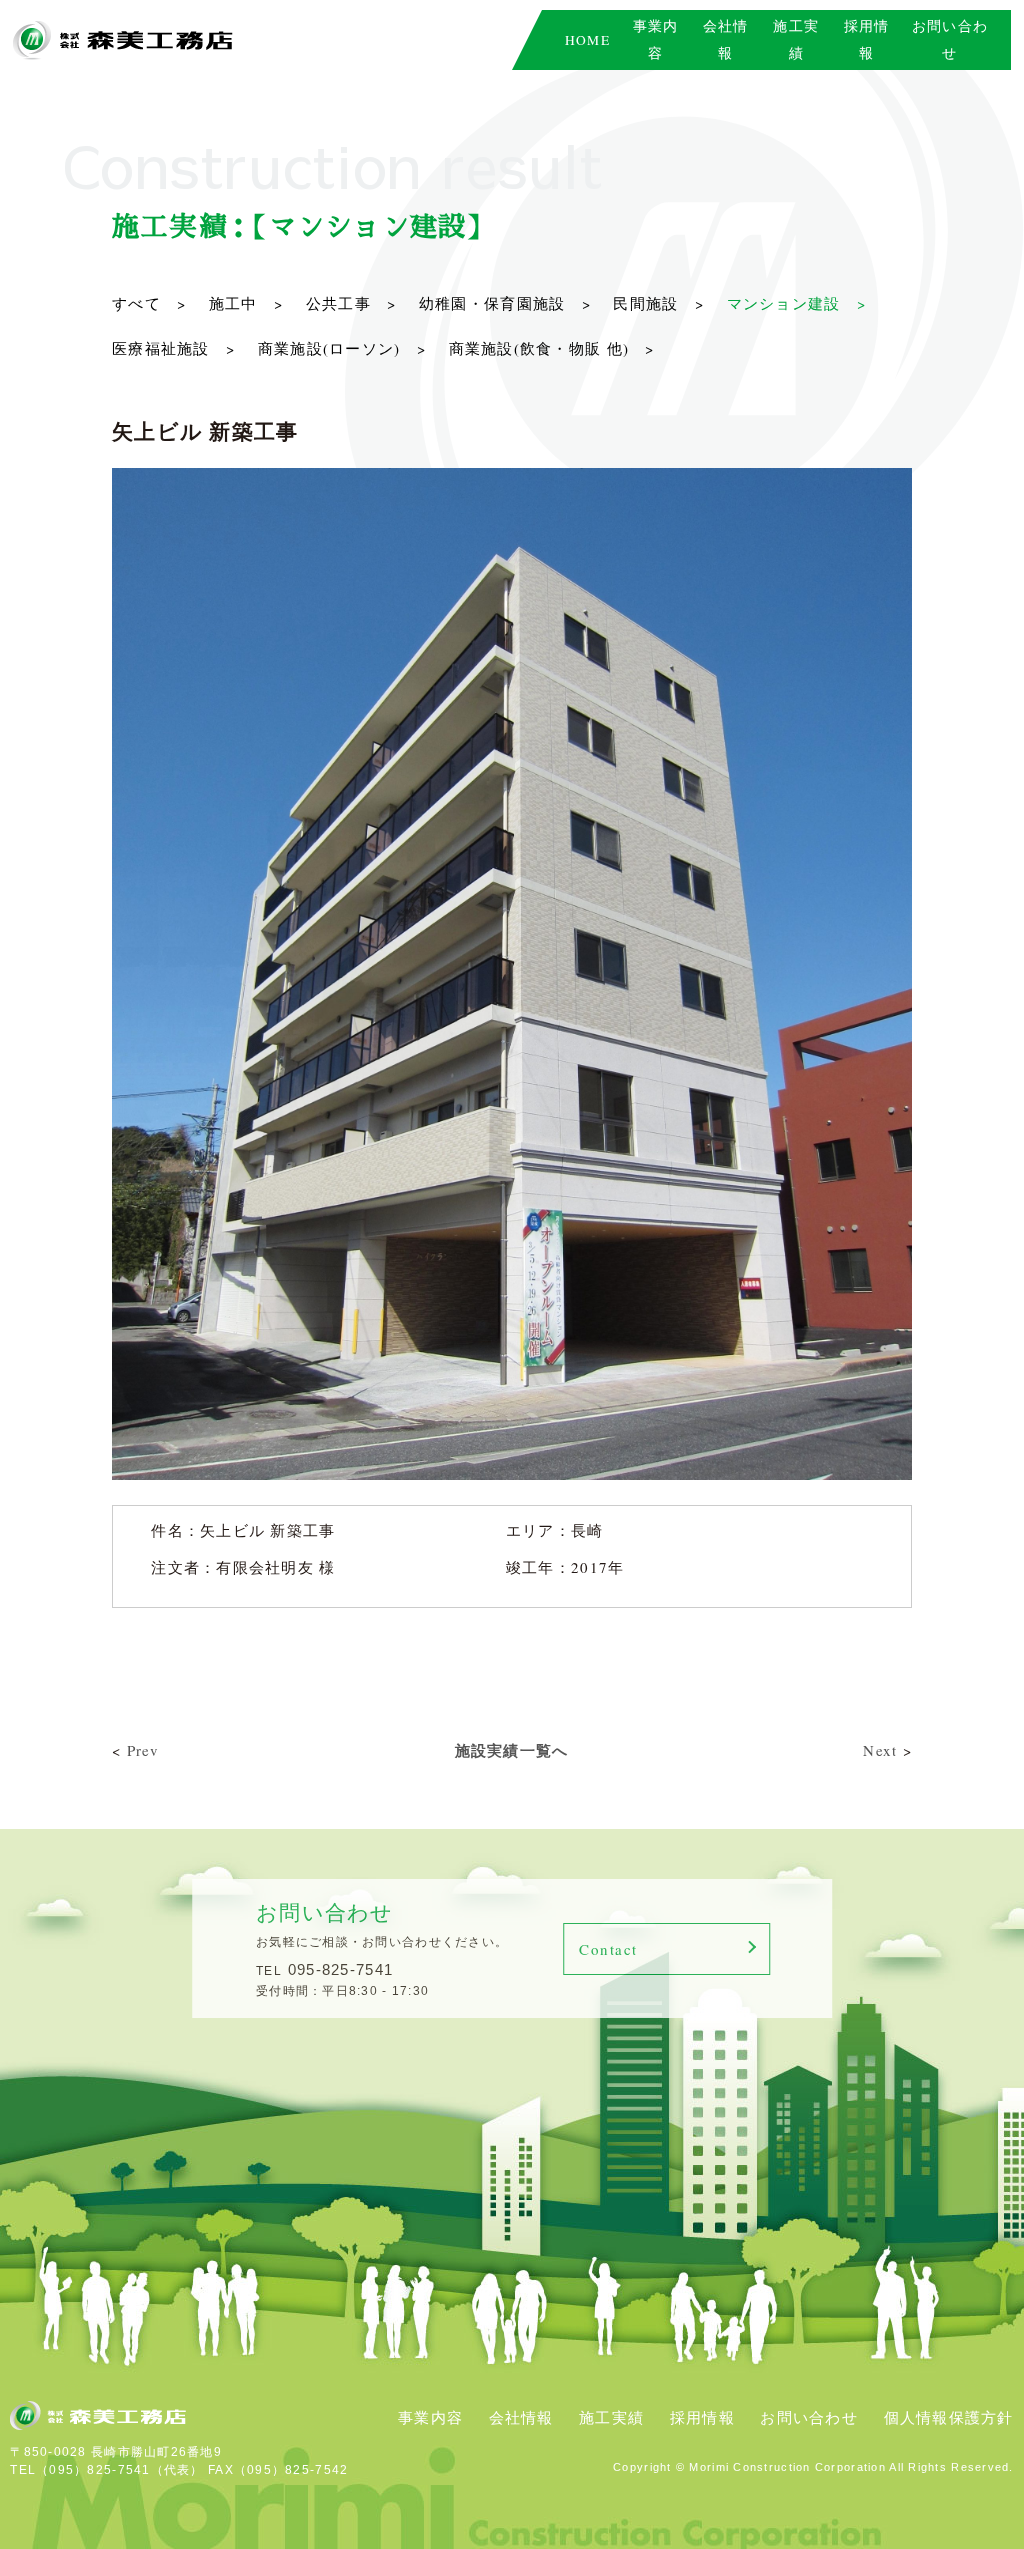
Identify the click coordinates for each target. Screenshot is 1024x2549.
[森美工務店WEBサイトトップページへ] (123, 40)
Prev (143, 1750)
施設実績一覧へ (512, 1750)
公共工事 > (351, 303)
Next (880, 1750)
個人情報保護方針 (949, 2417)
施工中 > (246, 303)
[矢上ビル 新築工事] (512, 478)
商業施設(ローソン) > (342, 348)
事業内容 (430, 2417)
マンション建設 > (796, 303)
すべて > (149, 303)
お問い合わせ (809, 2417)
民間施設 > (658, 303)
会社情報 (521, 2417)
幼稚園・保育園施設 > (505, 303)
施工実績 (611, 2417)
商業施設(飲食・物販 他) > (552, 348)
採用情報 (702, 2417)
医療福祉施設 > (173, 348)
